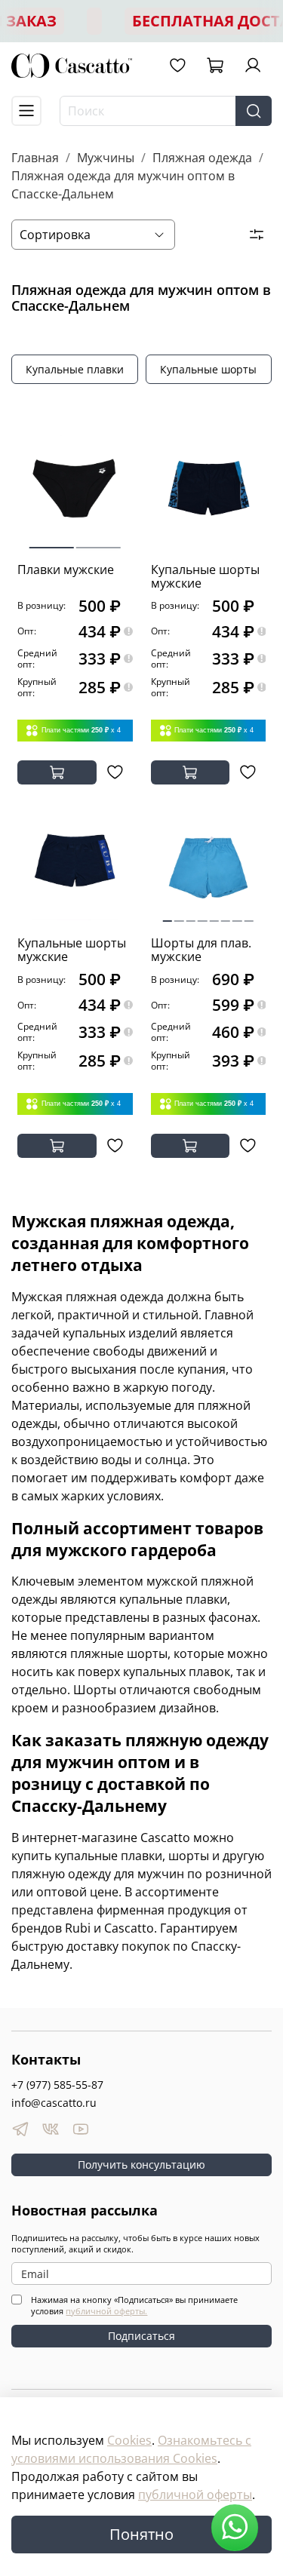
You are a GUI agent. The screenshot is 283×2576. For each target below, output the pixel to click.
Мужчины (106, 158)
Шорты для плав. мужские (201, 950)
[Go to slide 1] (51, 541)
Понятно (141, 2534)
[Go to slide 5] (214, 915)
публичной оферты (195, 2495)
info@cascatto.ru (54, 2103)
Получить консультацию (141, 2165)
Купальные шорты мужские (205, 576)
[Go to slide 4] (202, 915)
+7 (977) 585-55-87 (57, 2085)
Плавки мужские (66, 570)
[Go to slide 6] (226, 915)
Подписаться (141, 2336)
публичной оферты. (106, 2311)
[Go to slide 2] (98, 542)
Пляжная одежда (202, 158)
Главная (35, 158)
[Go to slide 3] (190, 915)
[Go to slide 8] (249, 915)
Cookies (129, 2440)
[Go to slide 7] (237, 915)
